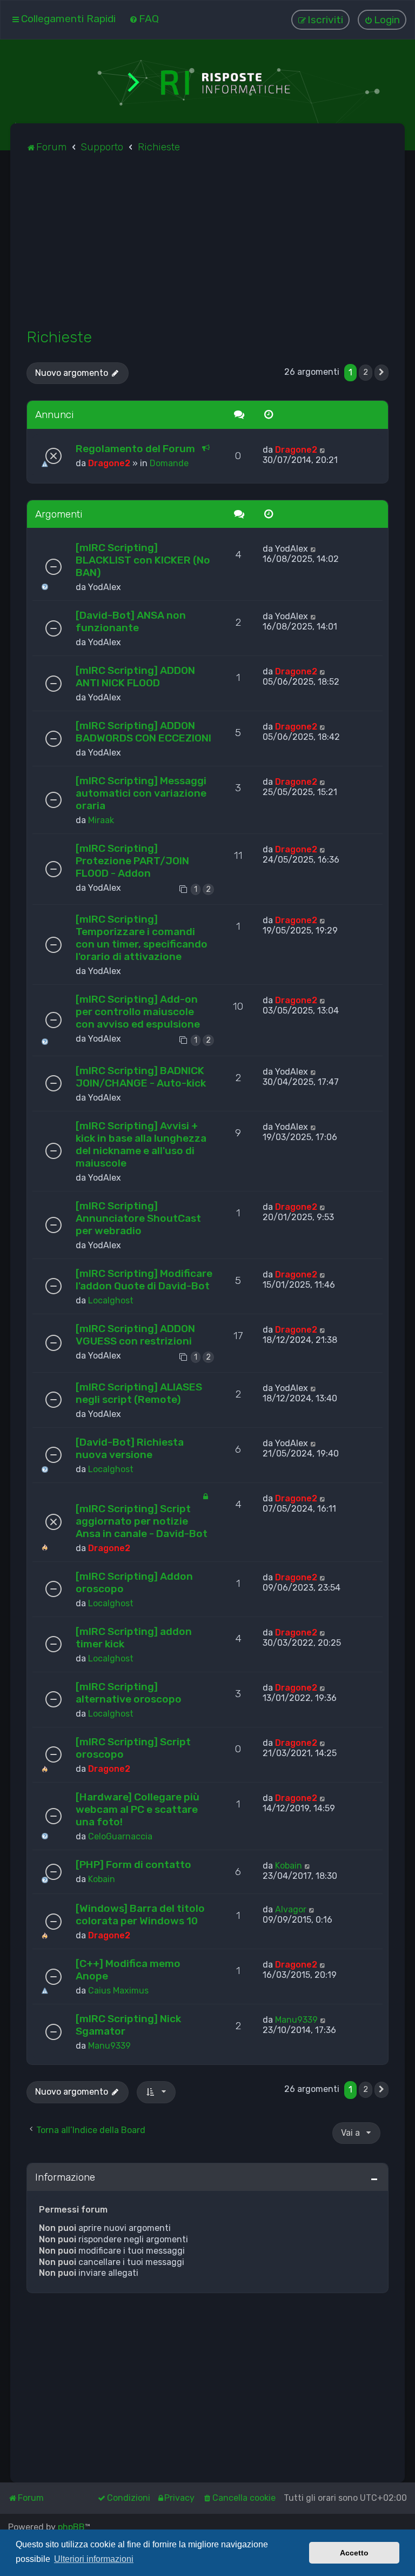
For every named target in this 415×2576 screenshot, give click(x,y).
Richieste (59, 337)
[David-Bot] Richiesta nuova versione (130, 1448)
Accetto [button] (354, 2553)
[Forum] (207, 81)
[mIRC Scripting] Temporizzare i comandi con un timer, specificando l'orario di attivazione (142, 938)
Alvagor (291, 1909)
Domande (169, 463)
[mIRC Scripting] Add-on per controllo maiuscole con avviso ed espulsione (138, 1012)
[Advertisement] (207, 247)
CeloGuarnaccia (120, 1836)
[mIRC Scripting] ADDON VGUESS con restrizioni (135, 1335)
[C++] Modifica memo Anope (128, 1970)
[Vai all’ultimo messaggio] (323, 450)
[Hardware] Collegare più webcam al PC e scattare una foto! (138, 1809)
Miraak (101, 820)
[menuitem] (144, 19)
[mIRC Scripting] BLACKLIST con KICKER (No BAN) (143, 560)
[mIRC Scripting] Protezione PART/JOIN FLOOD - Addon (132, 861)
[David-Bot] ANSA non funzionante (131, 621)
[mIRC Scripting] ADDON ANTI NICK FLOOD (135, 677)
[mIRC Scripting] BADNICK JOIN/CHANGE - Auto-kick (141, 1077)
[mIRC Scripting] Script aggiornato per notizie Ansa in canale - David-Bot (142, 1521)
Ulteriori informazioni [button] (94, 2559)
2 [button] (366, 372)
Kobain (102, 1879)
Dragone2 (109, 463)
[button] (381, 373)
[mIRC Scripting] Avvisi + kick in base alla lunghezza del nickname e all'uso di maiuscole (141, 1144)
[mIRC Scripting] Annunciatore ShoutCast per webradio (138, 1218)
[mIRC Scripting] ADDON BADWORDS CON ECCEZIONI (143, 732)
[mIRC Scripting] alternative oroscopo (129, 1693)
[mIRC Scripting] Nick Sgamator (128, 2025)
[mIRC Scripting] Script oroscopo (133, 1748)
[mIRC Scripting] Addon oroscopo (134, 1582)
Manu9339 (109, 2046)
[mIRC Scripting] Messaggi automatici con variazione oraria (141, 793)
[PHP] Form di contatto (133, 1865)
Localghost (111, 1300)
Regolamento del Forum (135, 449)
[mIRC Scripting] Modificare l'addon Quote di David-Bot (144, 1280)
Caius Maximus (118, 1991)
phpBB (71, 2527)
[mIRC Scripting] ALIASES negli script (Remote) (139, 1393)
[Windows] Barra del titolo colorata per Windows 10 (140, 1915)
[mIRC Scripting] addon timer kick (134, 1638)
